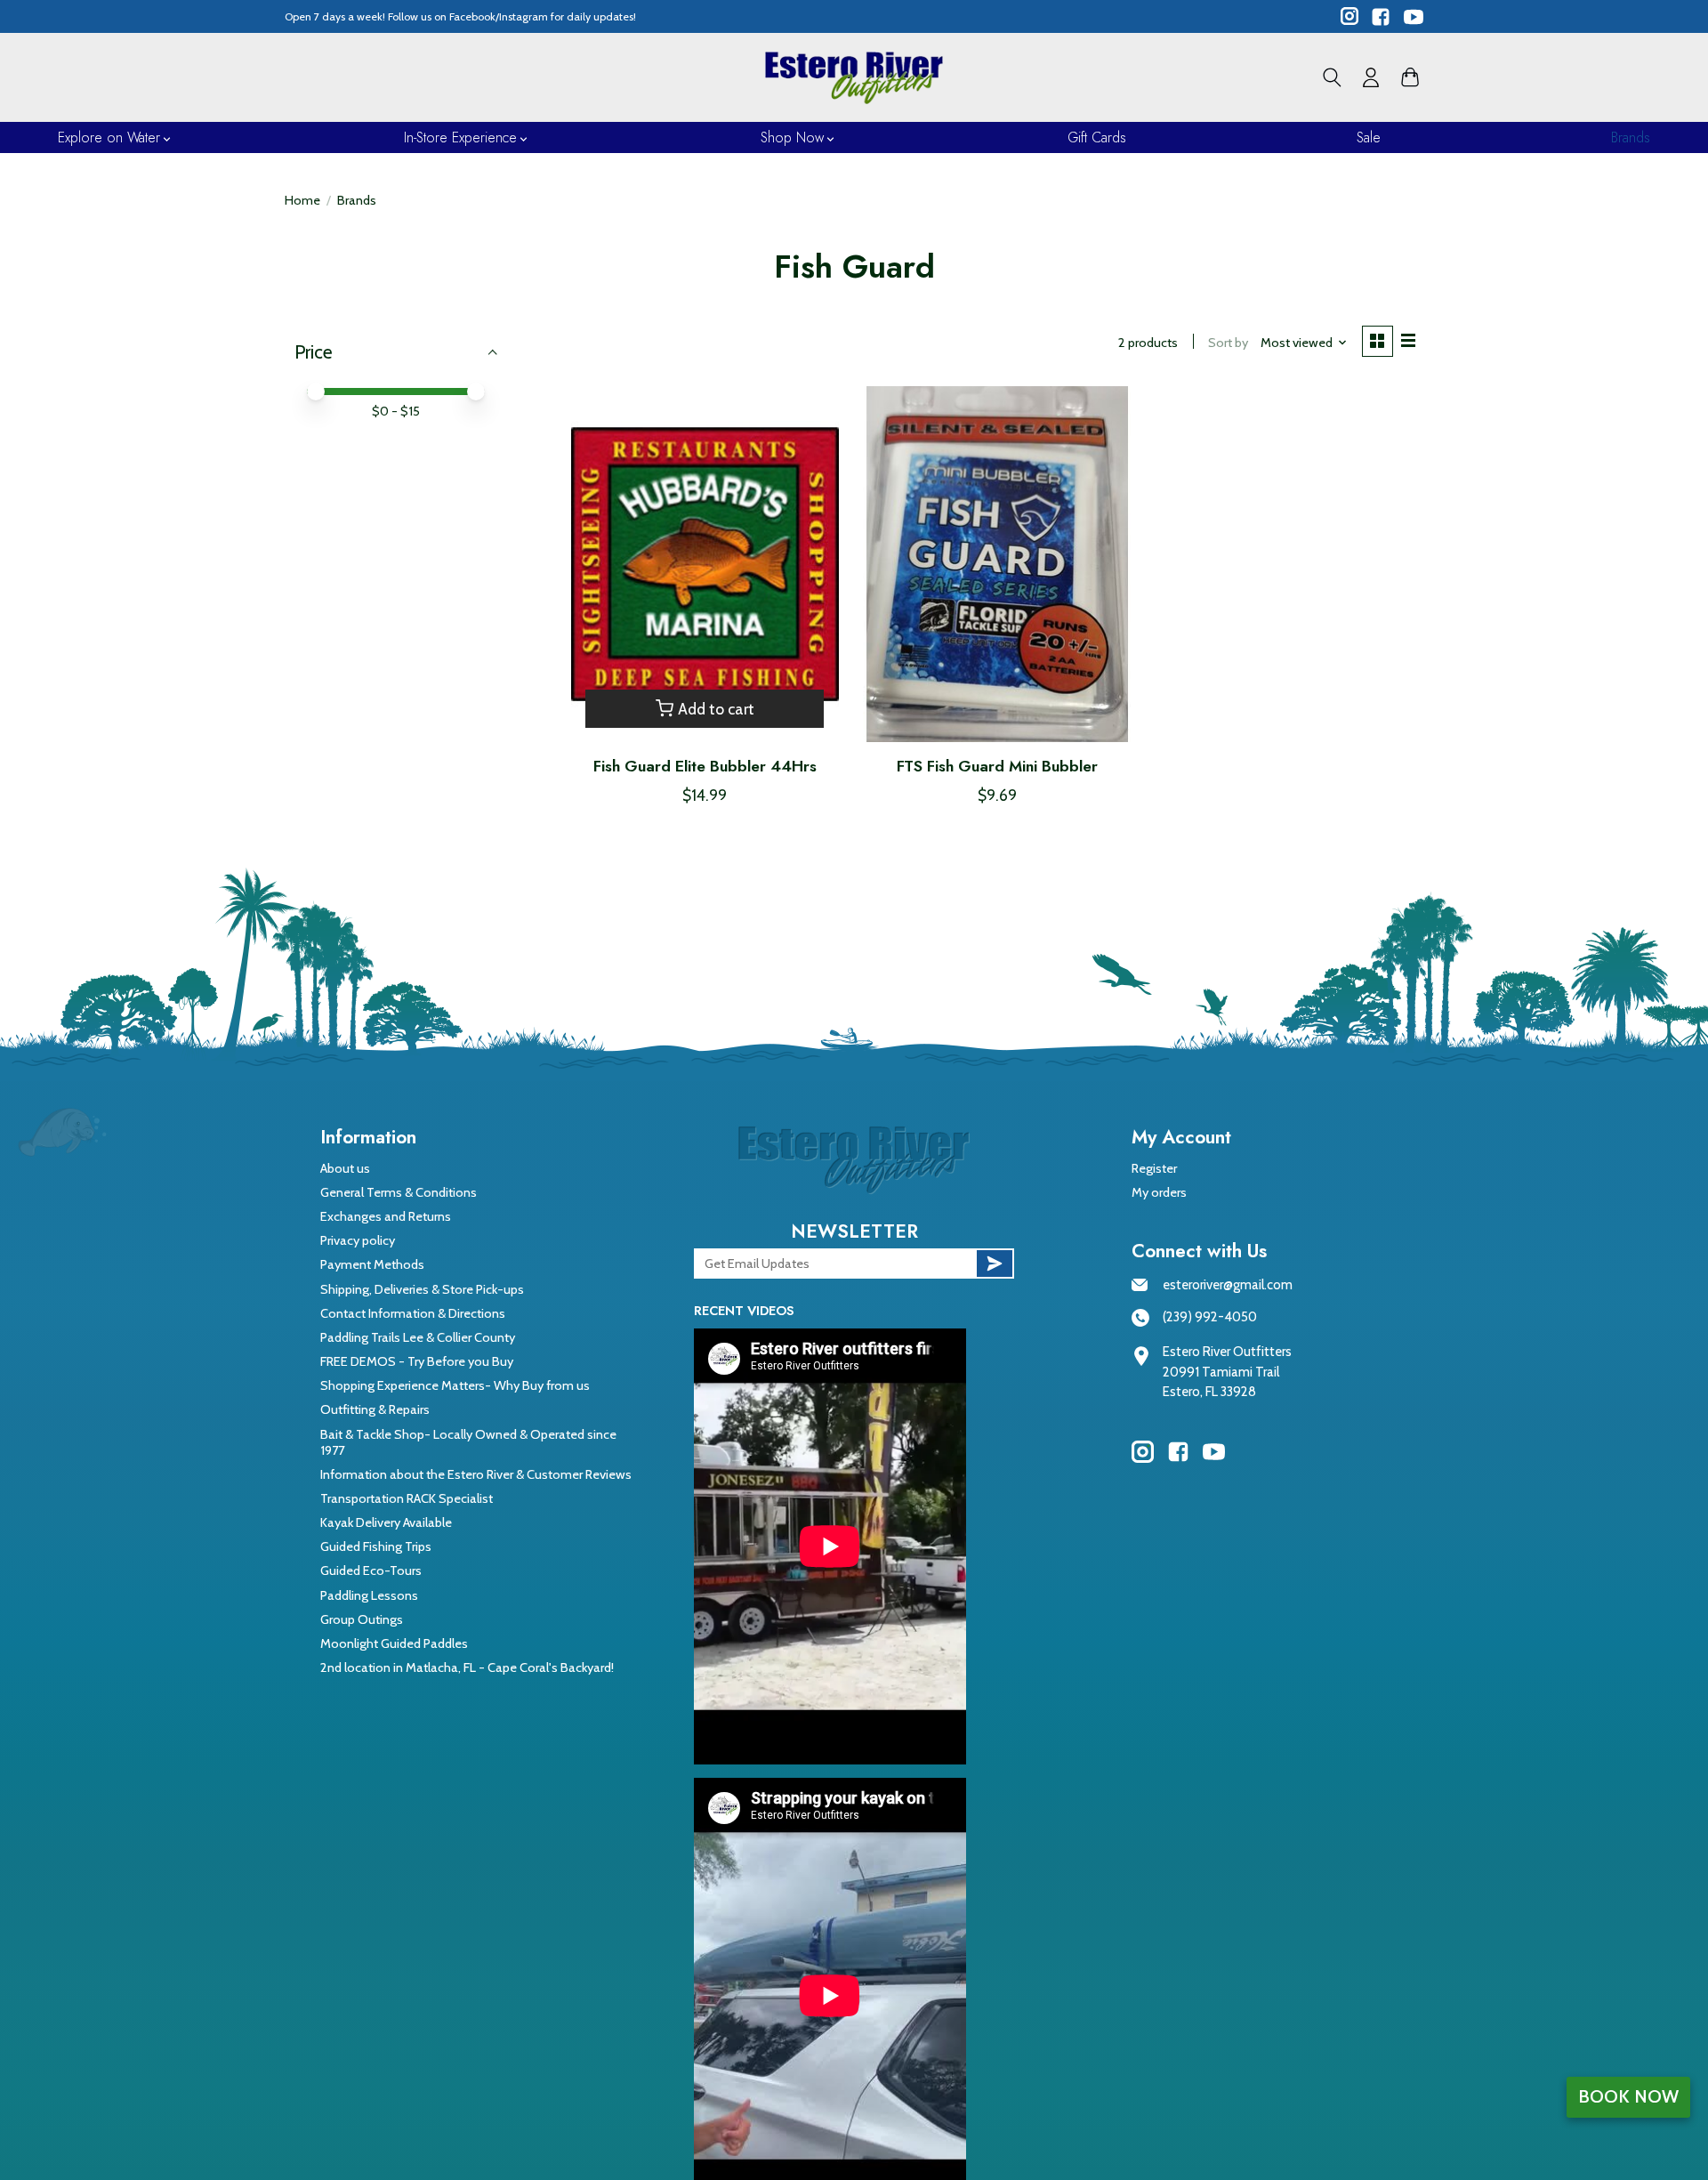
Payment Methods (372, 1264)
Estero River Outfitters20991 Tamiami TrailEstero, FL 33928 (1227, 1372)
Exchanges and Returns (386, 1216)
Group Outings (362, 1619)
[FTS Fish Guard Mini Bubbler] (997, 564)
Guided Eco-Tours (371, 1570)
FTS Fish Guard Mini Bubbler (997, 766)
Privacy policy (358, 1240)
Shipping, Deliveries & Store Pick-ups (422, 1289)
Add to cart (716, 709)
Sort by (1228, 343)
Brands (1631, 137)
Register (1154, 1168)
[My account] (1371, 77)
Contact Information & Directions (413, 1313)
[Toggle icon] (1332, 77)
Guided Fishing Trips (376, 1546)
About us (345, 1168)
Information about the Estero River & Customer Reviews (476, 1474)
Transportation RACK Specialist (407, 1498)
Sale (1369, 137)
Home (302, 200)
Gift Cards (1097, 137)
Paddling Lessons (369, 1595)
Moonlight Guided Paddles (394, 1643)
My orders (1159, 1192)
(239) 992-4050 (1210, 1317)
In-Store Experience (460, 137)
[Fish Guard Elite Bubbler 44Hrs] (705, 564)
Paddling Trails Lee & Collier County (418, 1337)
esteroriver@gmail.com (1228, 1285)
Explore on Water (109, 137)
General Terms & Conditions (399, 1192)
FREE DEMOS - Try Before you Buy (417, 1361)
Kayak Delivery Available (386, 1522)
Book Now (1628, 2096)
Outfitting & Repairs (375, 1409)
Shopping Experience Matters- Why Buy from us (455, 1385)
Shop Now (792, 137)
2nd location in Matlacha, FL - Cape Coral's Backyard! (467, 1667)
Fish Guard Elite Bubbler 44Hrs (705, 766)
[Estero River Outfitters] (854, 77)
